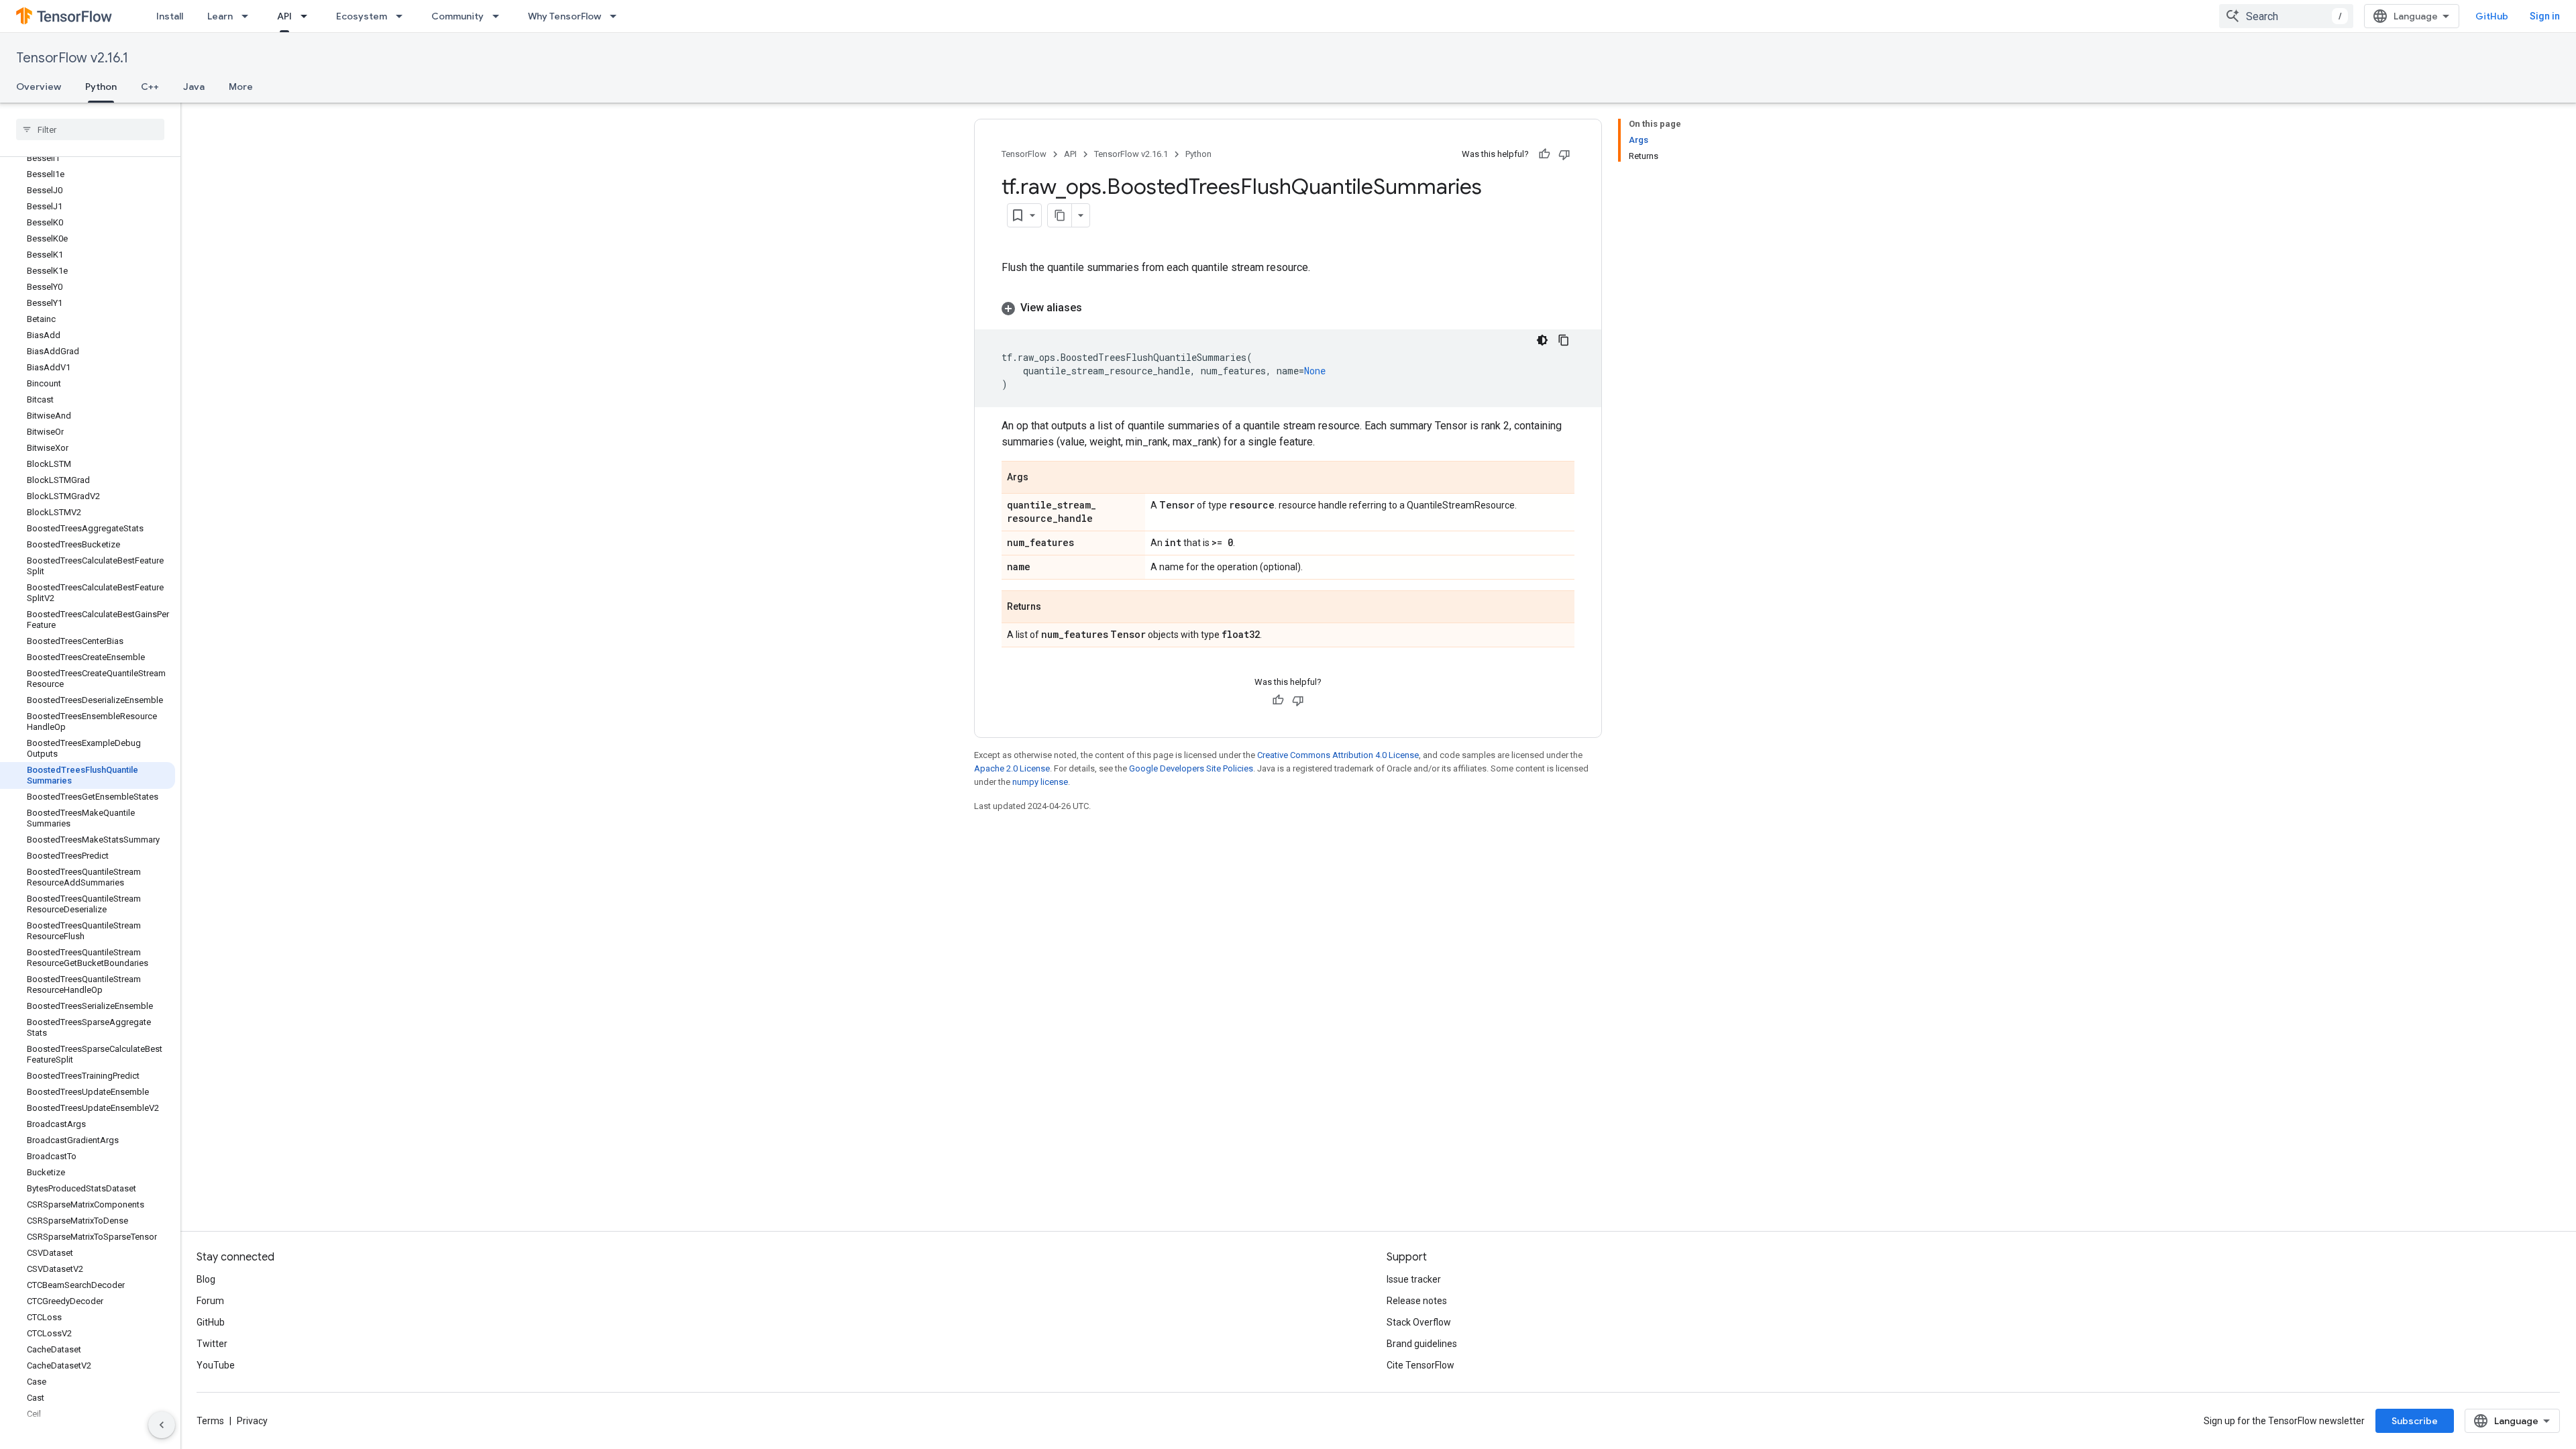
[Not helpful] (1564, 154)
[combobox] (2286, 16)
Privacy (252, 1421)
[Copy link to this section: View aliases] (1095, 308)
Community (458, 16)
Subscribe (2415, 1421)
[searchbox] (90, 129)
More (241, 87)
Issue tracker (1414, 1279)
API (284, 16)
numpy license (1040, 782)
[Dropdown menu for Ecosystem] (403, 16)
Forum (210, 1301)
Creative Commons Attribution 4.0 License (1338, 755)
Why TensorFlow (565, 16)
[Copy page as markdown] (1060, 215)
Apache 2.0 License (1012, 768)
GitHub (2492, 16)
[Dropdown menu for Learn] (249, 16)
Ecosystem (362, 16)
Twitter (212, 1344)
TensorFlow (1024, 154)
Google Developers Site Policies (1191, 768)
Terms (210, 1421)
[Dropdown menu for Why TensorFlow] (617, 16)
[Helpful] (1544, 154)
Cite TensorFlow (1420, 1365)
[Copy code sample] (1564, 340)
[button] (1288, 308)
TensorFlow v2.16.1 (72, 58)
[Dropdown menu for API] (308, 16)
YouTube (216, 1365)
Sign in (2545, 16)
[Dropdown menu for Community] (500, 16)
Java (194, 87)
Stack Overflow (1419, 1322)
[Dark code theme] (1542, 340)
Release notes (1417, 1301)
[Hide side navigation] (162, 1425)
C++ (150, 87)
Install (170, 16)
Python (101, 87)
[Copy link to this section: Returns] (1055, 608)
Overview (39, 87)
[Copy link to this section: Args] (1042, 478)
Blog (206, 1279)
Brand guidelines (1422, 1344)
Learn (220, 16)
